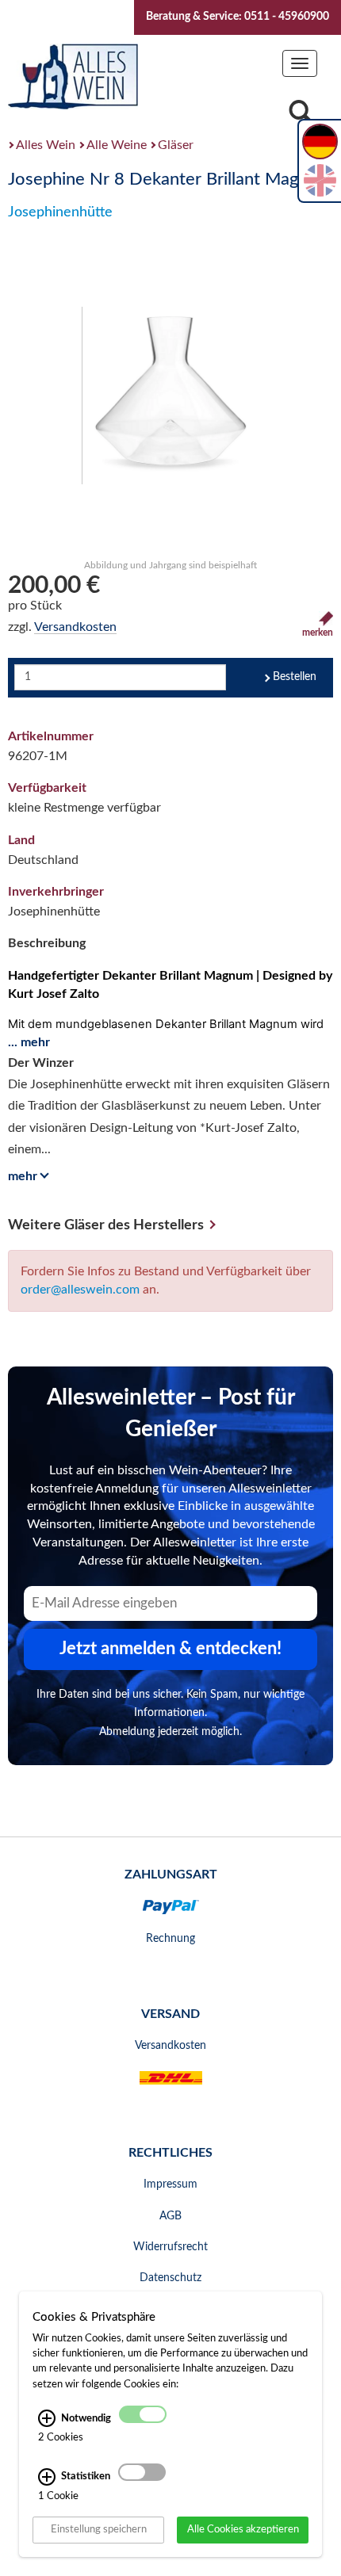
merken (318, 633)
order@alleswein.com (80, 1290)
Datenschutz (170, 2278)
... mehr (29, 1042)
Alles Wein (46, 145)
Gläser (176, 145)
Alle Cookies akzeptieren (243, 2529)
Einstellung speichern (99, 2529)
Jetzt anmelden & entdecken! (170, 1649)
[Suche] (301, 116)
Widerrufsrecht (170, 2247)
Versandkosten (75, 627)
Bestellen (295, 677)
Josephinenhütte (60, 212)
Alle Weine (117, 145)
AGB (170, 2216)
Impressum (170, 2184)
